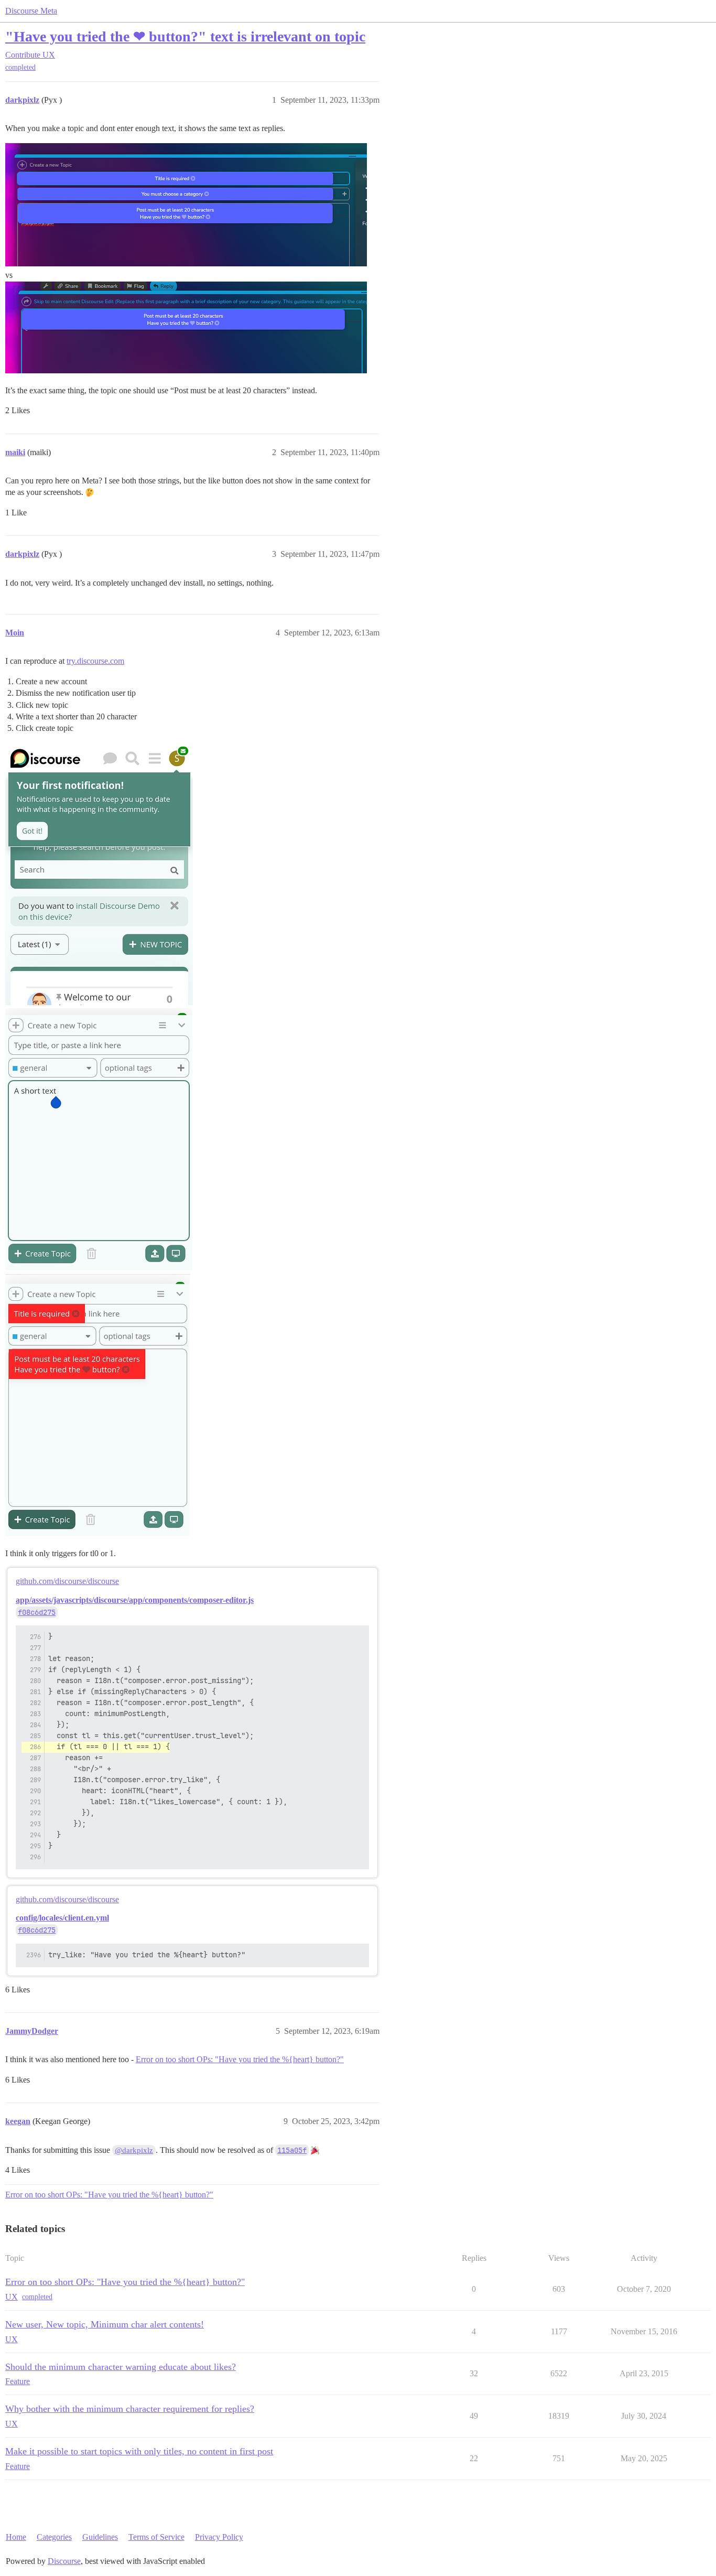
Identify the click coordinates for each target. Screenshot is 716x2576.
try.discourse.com (95, 661)
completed (20, 67)
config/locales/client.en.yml (62, 1918)
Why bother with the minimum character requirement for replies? (130, 2409)
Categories (54, 2537)
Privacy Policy (219, 2537)
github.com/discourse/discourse (67, 1581)
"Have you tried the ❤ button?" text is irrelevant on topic (185, 36)
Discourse (64, 2561)
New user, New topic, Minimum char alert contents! (105, 2324)
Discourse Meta (31, 11)
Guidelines (100, 2537)
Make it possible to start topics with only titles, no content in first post (139, 2451)
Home (16, 2537)
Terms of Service (156, 2537)
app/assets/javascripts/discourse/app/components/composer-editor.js (135, 1600)
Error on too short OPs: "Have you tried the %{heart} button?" (240, 2059)
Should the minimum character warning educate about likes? (121, 2367)
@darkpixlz (134, 2150)
